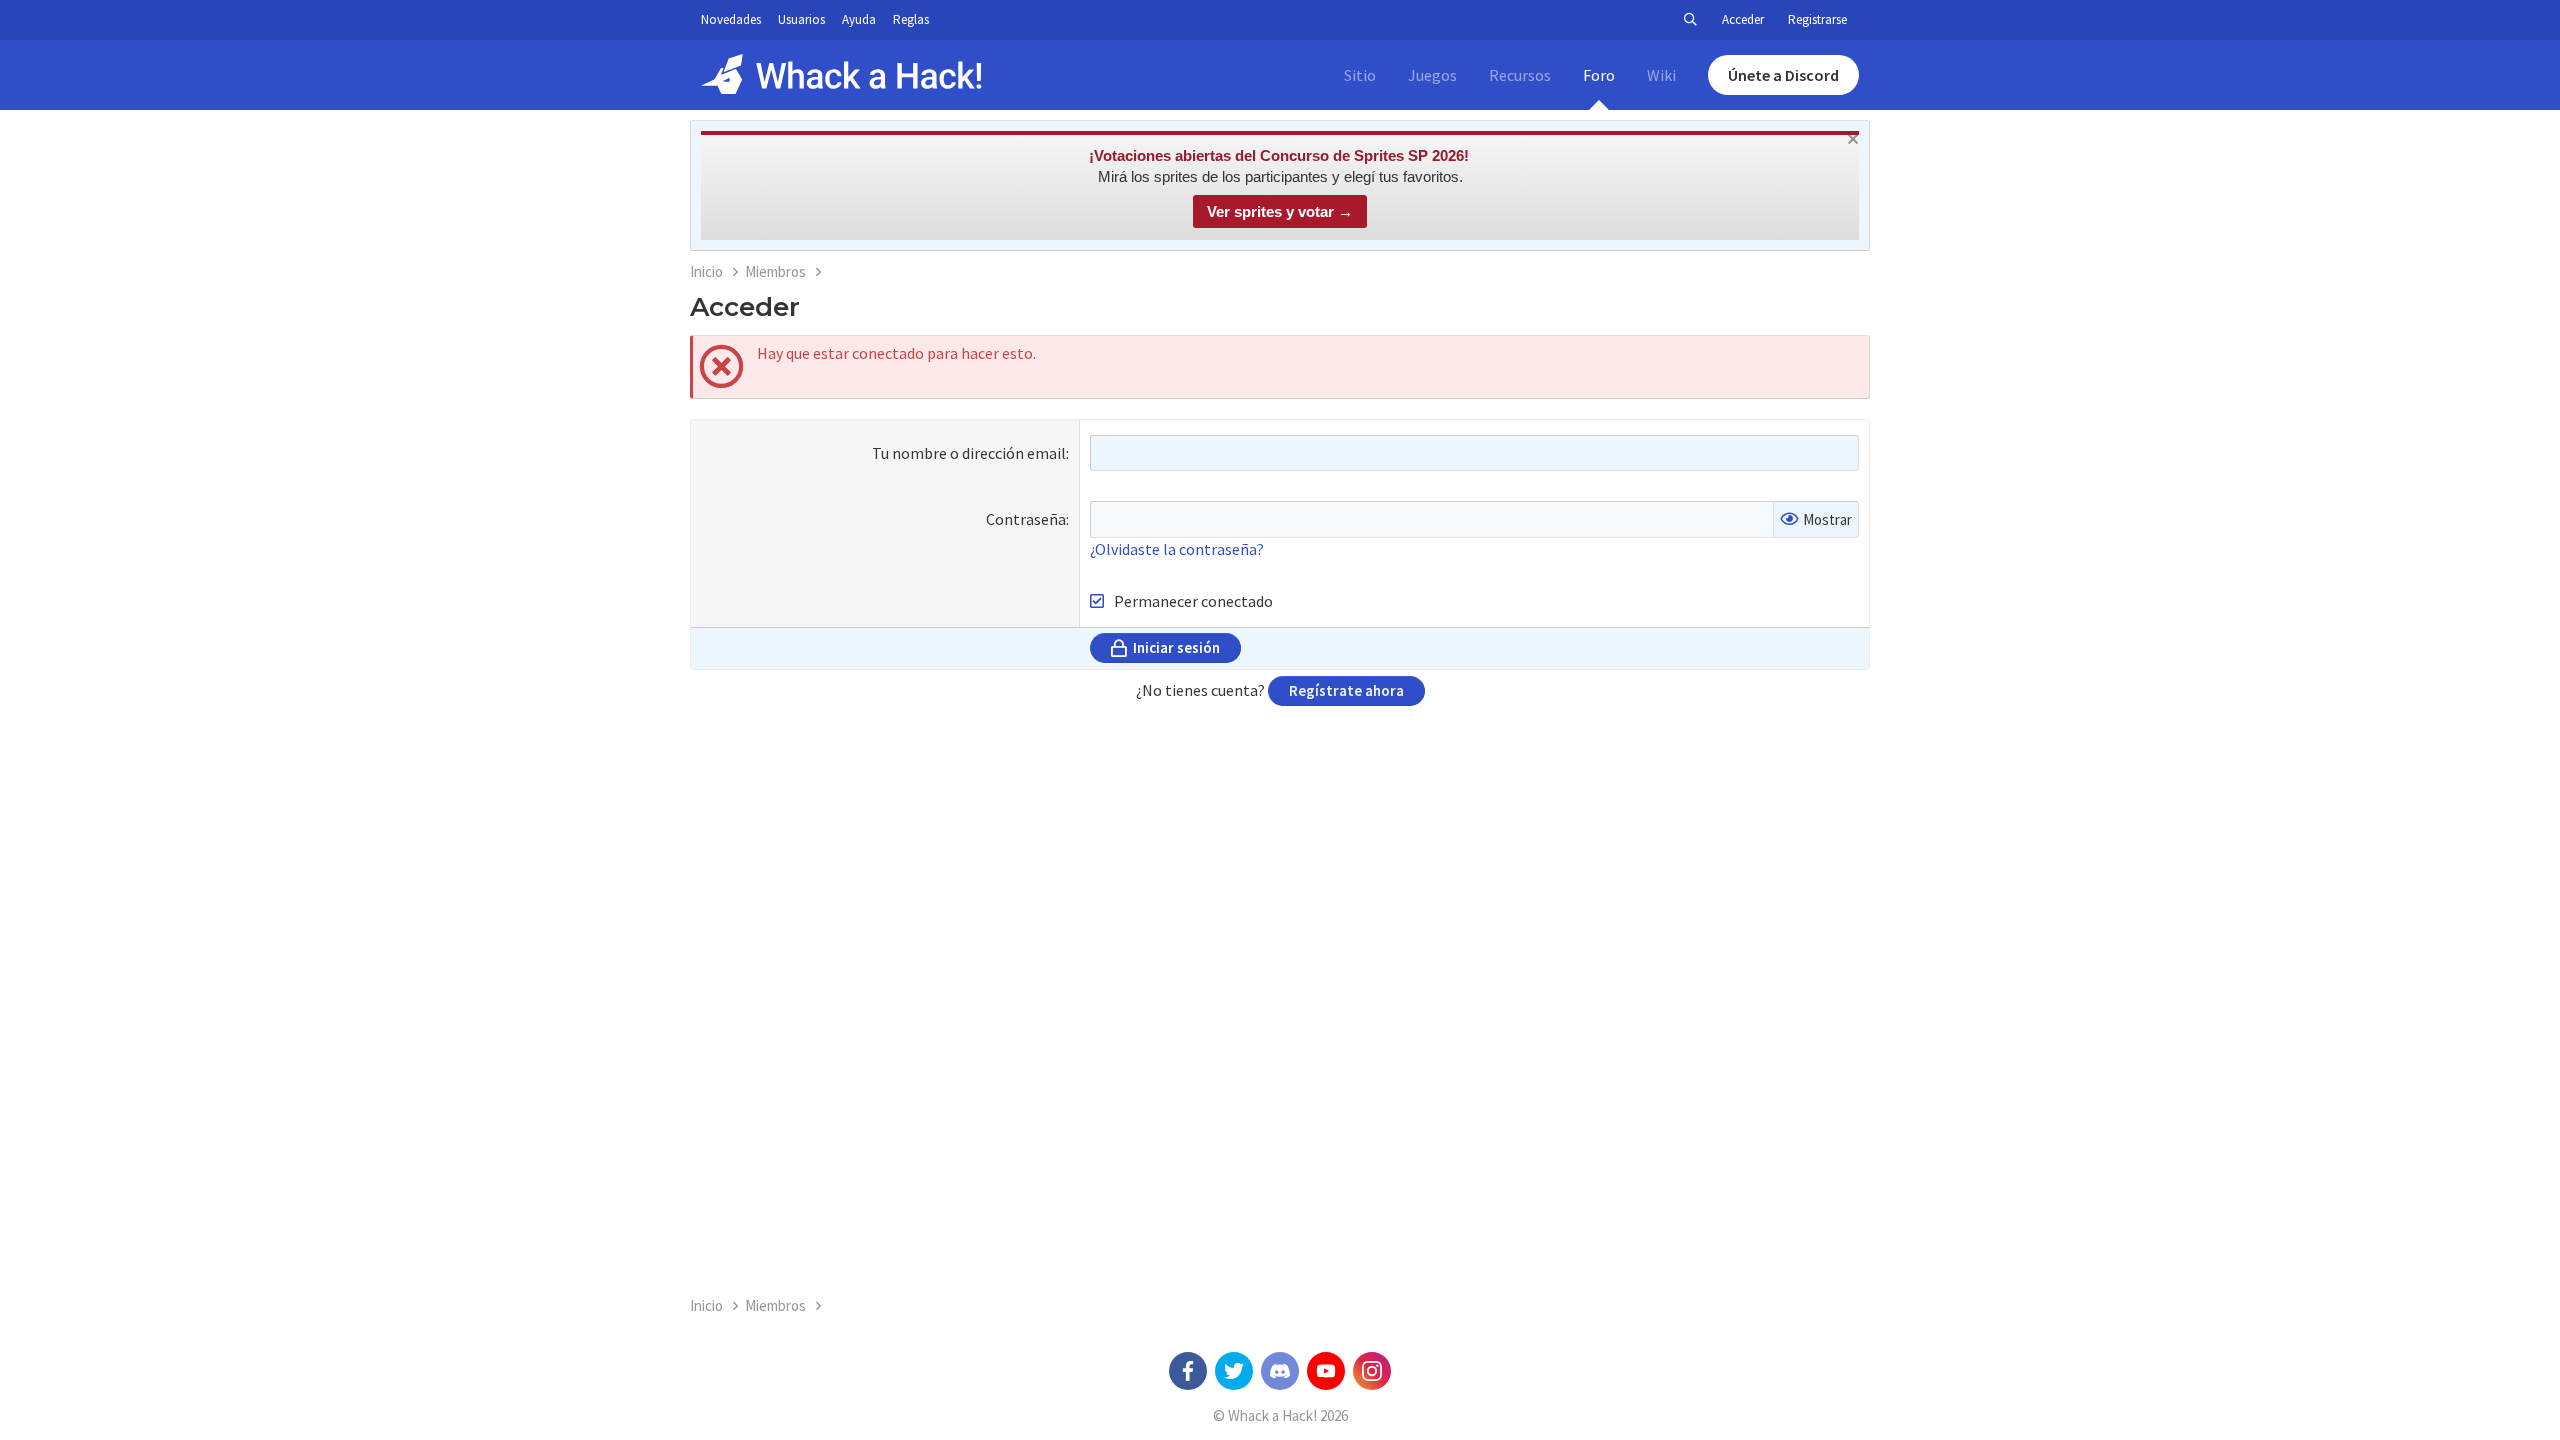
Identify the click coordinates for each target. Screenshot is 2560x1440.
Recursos (1520, 75)
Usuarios (801, 19)
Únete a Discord (1783, 75)
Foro (1599, 75)
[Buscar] (1690, 20)
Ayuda (859, 19)
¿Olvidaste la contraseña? (1177, 549)
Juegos (1432, 75)
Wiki (1661, 75)
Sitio (1360, 75)
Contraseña (1026, 519)
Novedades (731, 19)
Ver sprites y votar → (1280, 211)
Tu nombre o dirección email (969, 453)
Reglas (911, 19)
